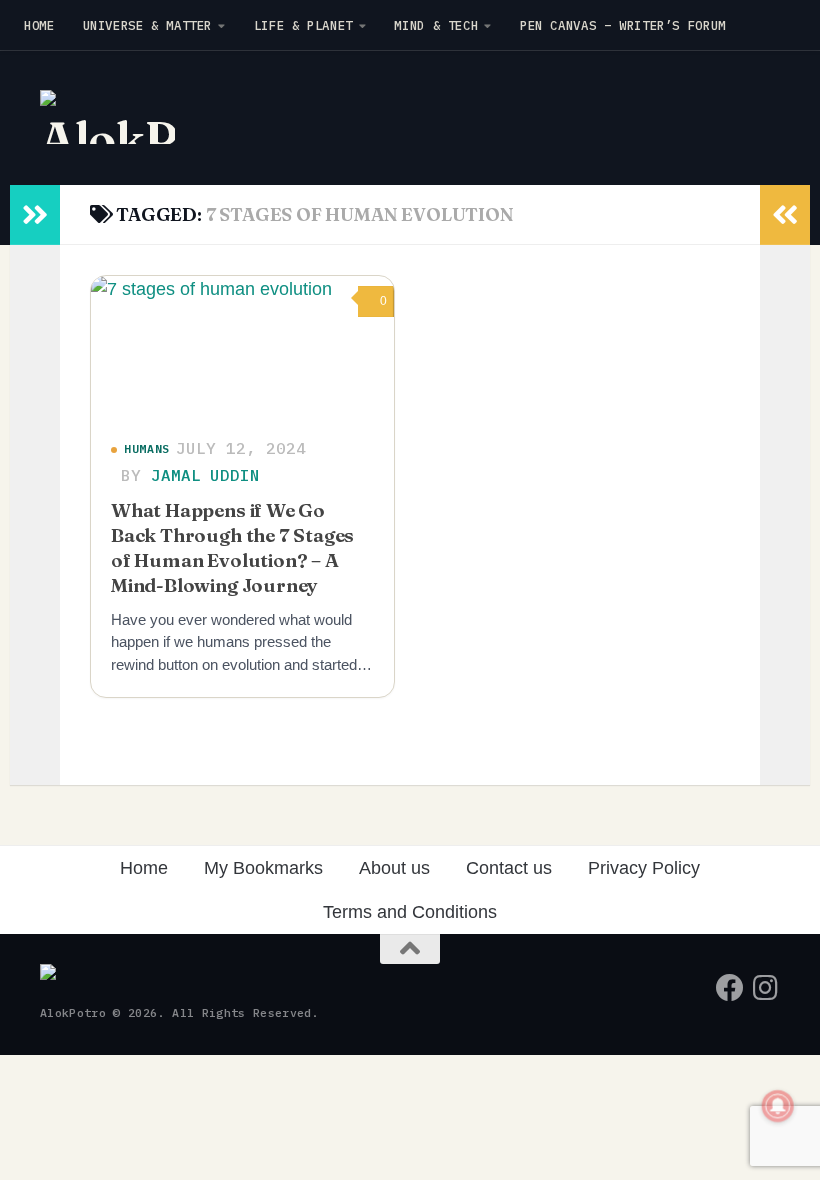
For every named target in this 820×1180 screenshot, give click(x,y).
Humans (147, 448)
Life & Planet (303, 25)
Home (39, 25)
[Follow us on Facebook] (730, 988)
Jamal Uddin (205, 475)
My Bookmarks (263, 868)
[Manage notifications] (778, 1106)
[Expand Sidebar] (35, 215)
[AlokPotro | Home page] (107, 117)
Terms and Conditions (410, 912)
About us (394, 868)
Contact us (509, 868)
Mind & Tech (436, 25)
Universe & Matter (148, 25)
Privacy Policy (644, 868)
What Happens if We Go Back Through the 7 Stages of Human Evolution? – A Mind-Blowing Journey (232, 548)
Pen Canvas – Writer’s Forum (623, 25)
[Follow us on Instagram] (766, 988)
